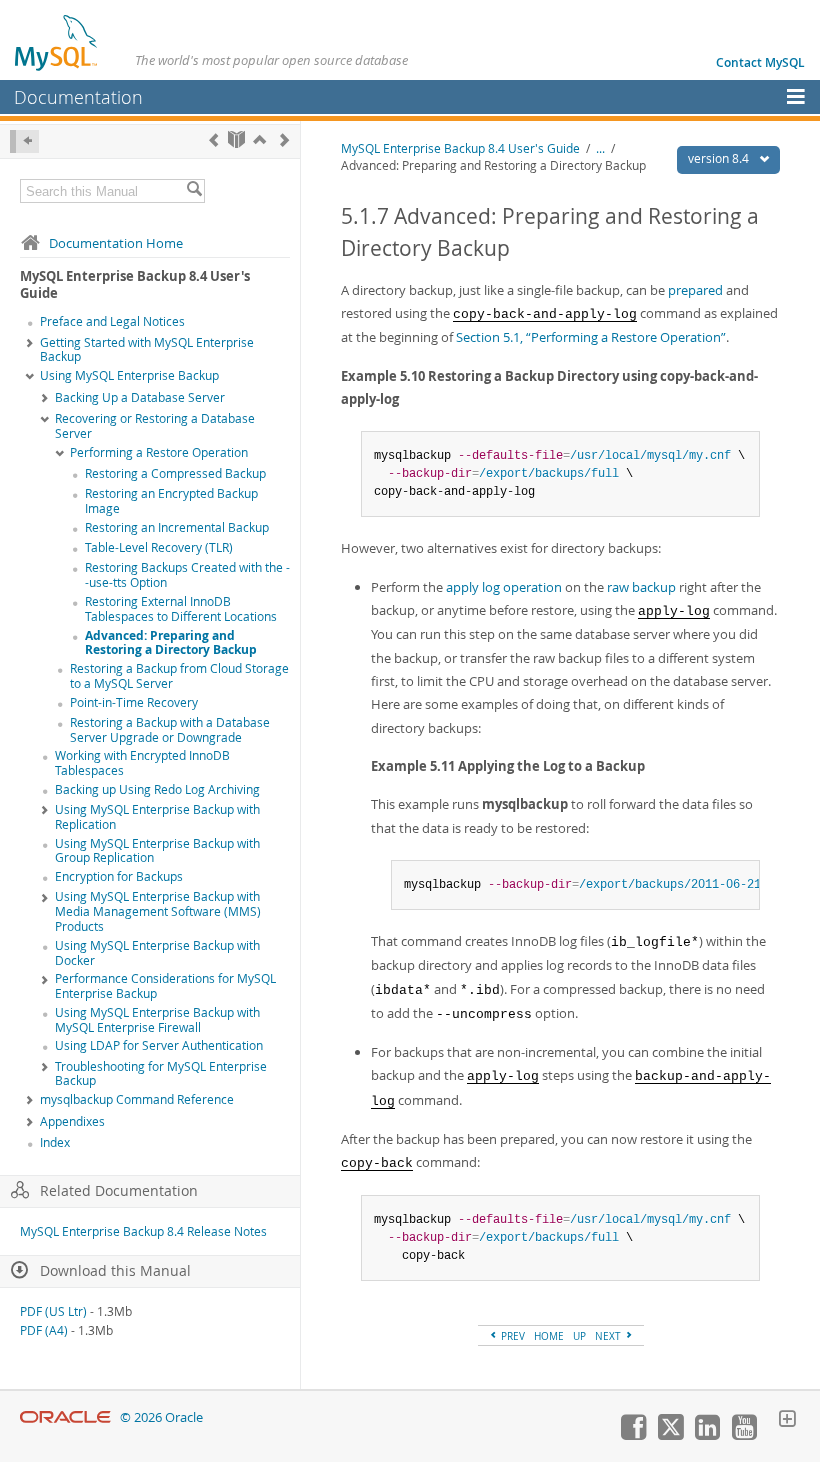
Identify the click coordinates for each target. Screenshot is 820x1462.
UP (579, 1336)
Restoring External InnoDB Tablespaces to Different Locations (181, 609)
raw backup (641, 587)
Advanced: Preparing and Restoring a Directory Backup (171, 643)
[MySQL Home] (57, 42)
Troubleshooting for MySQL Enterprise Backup (161, 1074)
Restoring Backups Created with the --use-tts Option (187, 575)
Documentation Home (116, 243)
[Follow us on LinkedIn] (707, 1435)
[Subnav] (30, 344)
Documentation (78, 97)
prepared (695, 290)
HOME (549, 1336)
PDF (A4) (44, 1330)
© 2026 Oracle (161, 1417)
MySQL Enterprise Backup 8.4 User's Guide (460, 148)
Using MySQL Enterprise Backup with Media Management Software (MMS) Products (158, 911)
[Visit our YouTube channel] (744, 1435)
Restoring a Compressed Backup (175, 473)
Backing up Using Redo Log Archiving (157, 789)
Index (55, 1142)
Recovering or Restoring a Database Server (155, 426)
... (600, 148)
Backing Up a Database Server (140, 397)
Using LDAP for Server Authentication (159, 1045)
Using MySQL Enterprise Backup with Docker (157, 953)
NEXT (609, 1336)
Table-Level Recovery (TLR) (159, 547)
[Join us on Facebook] (633, 1435)
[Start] (236, 139)
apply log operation (504, 587)
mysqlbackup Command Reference (137, 1099)
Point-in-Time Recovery (134, 702)
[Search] (194, 191)
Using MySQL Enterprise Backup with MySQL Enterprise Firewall (157, 1020)
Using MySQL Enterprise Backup (129, 375)
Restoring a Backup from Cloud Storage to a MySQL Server (179, 676)
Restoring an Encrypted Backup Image (171, 501)
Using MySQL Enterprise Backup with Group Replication (157, 851)
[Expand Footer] (787, 1421)
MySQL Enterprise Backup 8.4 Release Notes (143, 1231)
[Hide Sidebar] (24, 141)
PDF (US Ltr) (53, 1311)
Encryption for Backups (119, 876)
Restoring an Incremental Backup (177, 527)
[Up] (259, 139)
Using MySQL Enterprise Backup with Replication (157, 817)
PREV (511, 1336)
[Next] (284, 139)
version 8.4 (720, 158)
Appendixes (72, 1121)
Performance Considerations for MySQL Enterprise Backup (165, 986)
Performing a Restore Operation (159, 452)
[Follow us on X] (670, 1435)
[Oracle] (65, 1417)
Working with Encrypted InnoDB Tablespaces (142, 763)
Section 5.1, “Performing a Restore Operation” (591, 337)
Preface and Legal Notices (112, 321)
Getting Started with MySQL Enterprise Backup (147, 350)
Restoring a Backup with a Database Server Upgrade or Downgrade (170, 730)
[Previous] (213, 139)
